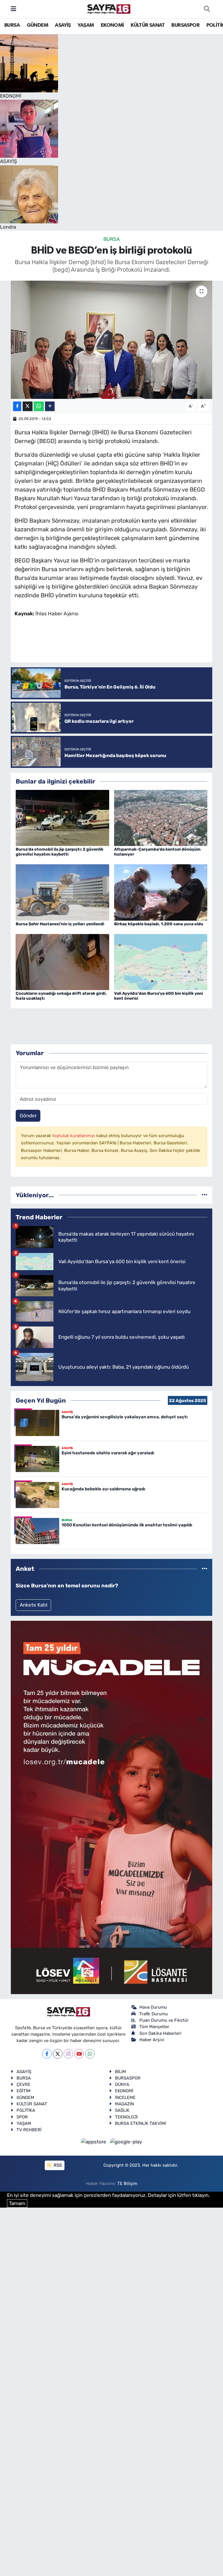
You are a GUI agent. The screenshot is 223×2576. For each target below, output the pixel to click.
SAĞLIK (122, 2110)
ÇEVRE (24, 2084)
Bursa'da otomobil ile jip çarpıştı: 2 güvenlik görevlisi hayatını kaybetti (60, 852)
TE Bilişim (127, 2184)
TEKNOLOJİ (126, 2117)
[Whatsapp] (90, 2054)
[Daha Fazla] (50, 406)
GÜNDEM (37, 25)
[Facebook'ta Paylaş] (17, 406)
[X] (58, 2054)
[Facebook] (47, 2054)
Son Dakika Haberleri (160, 2033)
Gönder (28, 1116)
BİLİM (121, 2072)
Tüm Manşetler (154, 2027)
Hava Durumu (153, 2007)
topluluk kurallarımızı (74, 1136)
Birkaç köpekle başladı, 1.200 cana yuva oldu (159, 924)
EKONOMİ (112, 25)
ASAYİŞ (63, 25)
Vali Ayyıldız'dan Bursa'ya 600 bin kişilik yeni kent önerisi (159, 996)
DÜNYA (122, 2084)
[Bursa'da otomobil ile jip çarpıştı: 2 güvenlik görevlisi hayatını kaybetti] (62, 818)
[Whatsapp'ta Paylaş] (39, 406)
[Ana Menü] (14, 9)
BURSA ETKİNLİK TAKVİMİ (141, 2123)
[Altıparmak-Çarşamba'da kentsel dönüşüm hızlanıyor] (161, 818)
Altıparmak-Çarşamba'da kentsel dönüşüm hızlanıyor (157, 852)
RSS (57, 2165)
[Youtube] (79, 2054)
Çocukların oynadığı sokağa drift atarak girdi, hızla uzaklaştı (61, 996)
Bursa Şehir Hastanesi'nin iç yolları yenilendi (60, 924)
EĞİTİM (24, 2091)
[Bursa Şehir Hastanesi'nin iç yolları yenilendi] (62, 892)
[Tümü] (205, 1195)
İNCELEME (125, 2098)
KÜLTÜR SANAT (148, 25)
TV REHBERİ (29, 2130)
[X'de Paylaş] (28, 406)
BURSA (12, 25)
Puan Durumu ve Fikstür (164, 2020)
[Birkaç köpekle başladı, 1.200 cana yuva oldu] (161, 892)
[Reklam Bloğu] (111, 1807)
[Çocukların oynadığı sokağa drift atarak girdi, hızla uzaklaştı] (62, 962)
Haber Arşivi (152, 2040)
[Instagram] (68, 2054)
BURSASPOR (185, 25)
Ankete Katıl (34, 1605)
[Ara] (207, 9)
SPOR (22, 2117)
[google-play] (126, 2142)
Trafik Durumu (154, 2014)
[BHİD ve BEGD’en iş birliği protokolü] (112, 340)
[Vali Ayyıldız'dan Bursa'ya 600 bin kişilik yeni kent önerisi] (161, 962)
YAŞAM (86, 25)
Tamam (17, 2203)
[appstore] (94, 2142)
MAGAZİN (124, 2104)
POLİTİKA (26, 2110)
